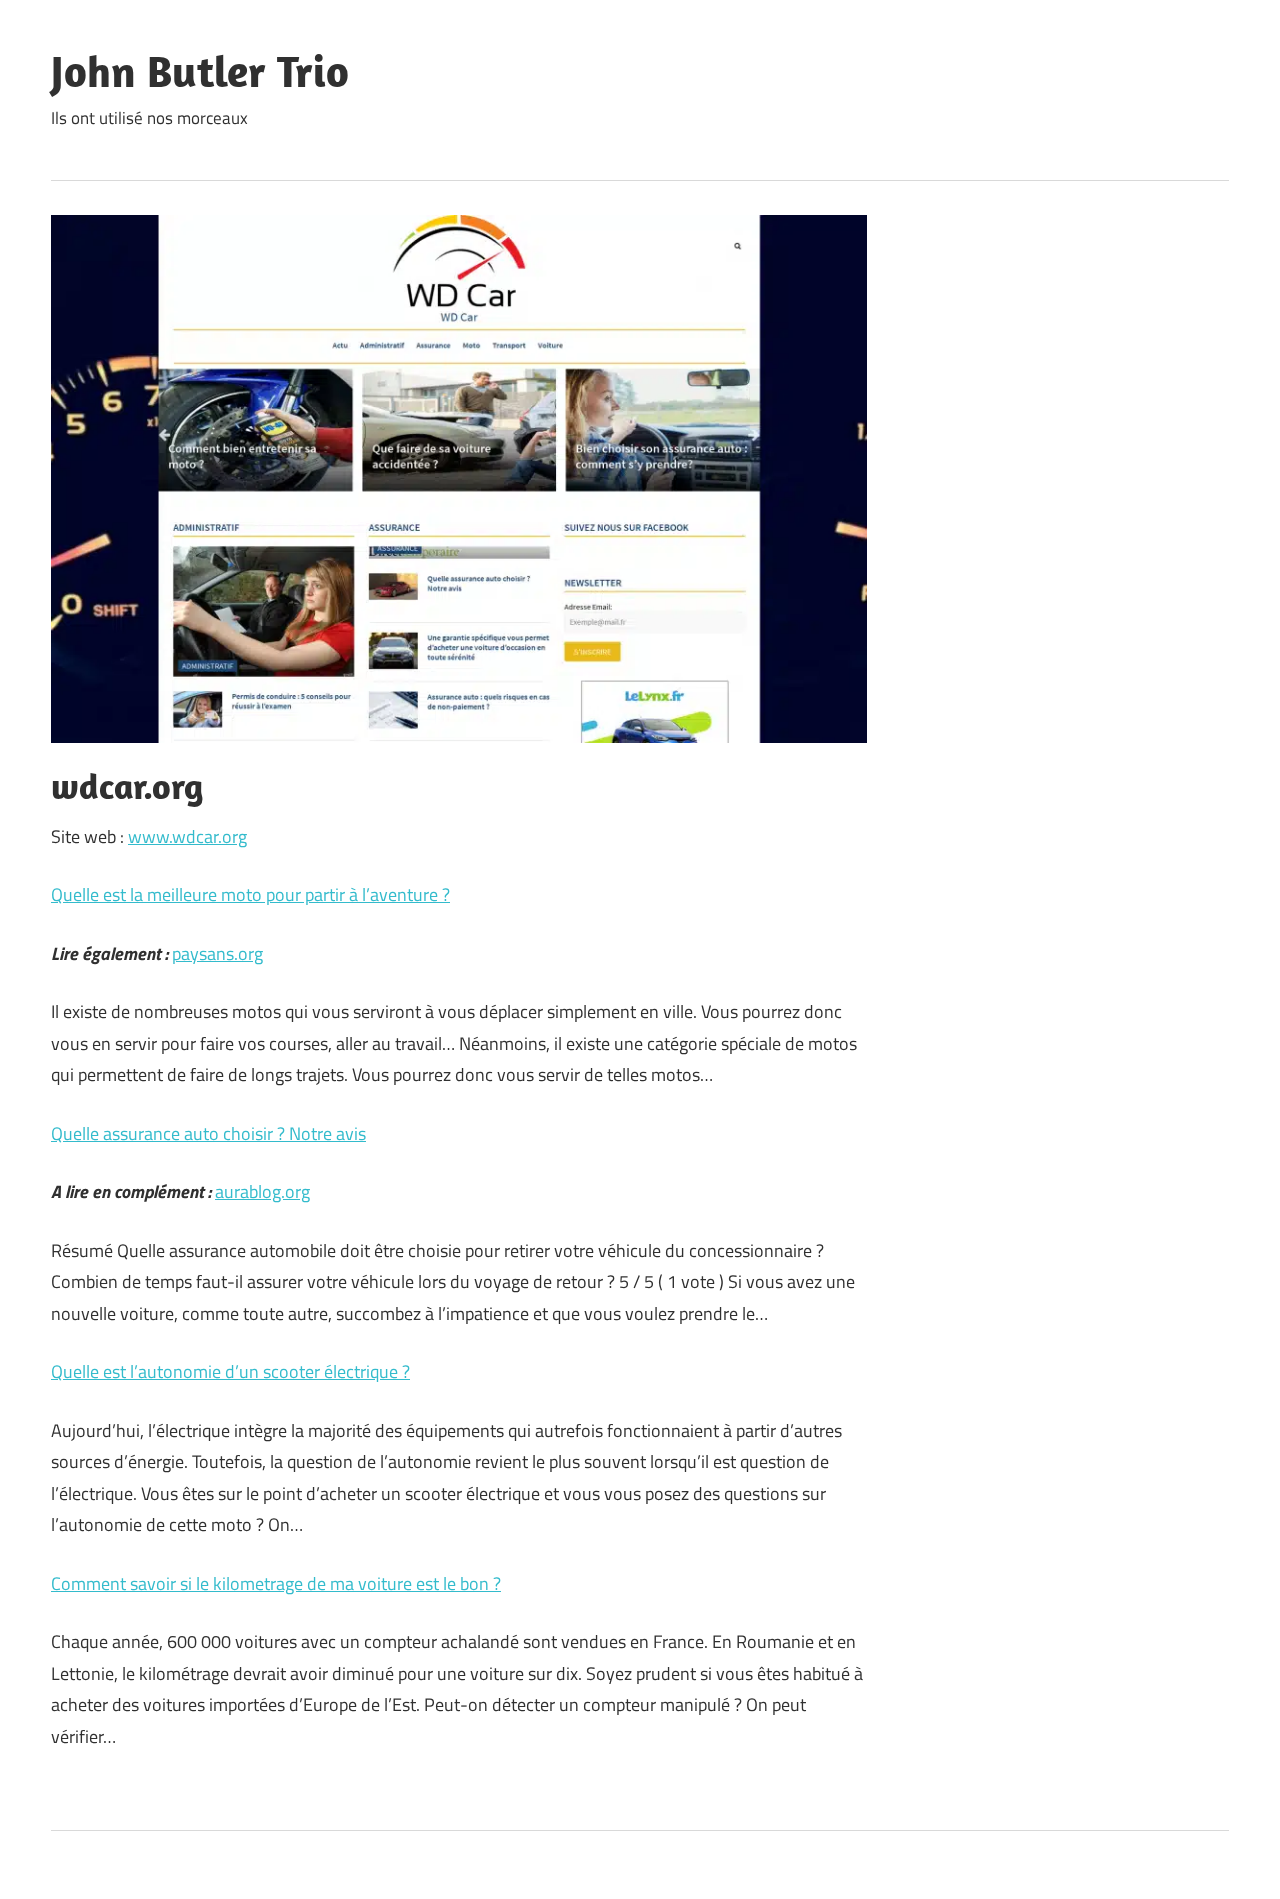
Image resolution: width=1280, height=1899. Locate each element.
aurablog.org (262, 1191)
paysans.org (217, 953)
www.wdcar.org (187, 836)
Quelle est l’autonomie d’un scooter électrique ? (230, 1371)
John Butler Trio (200, 71)
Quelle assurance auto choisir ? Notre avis (208, 1133)
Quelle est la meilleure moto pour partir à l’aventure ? (250, 894)
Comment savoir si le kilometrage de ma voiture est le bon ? (276, 1583)
